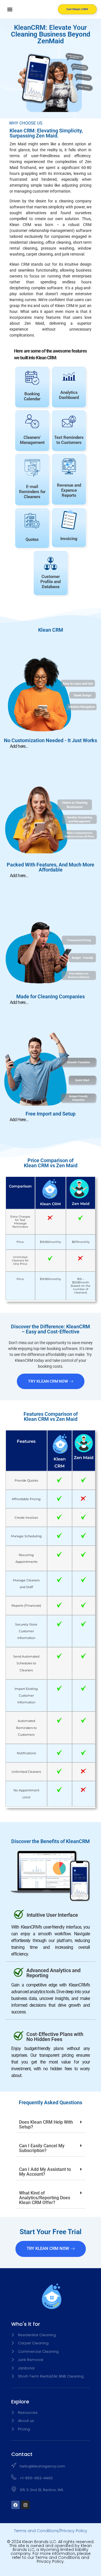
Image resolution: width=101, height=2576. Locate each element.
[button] (50, 2125)
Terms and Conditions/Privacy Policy (51, 2531)
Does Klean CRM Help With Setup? (46, 2125)
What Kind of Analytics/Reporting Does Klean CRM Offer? (45, 2198)
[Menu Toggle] (10, 9)
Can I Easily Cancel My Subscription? (42, 2148)
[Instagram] (25, 2505)
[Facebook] (15, 2505)
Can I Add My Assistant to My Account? (45, 2172)
